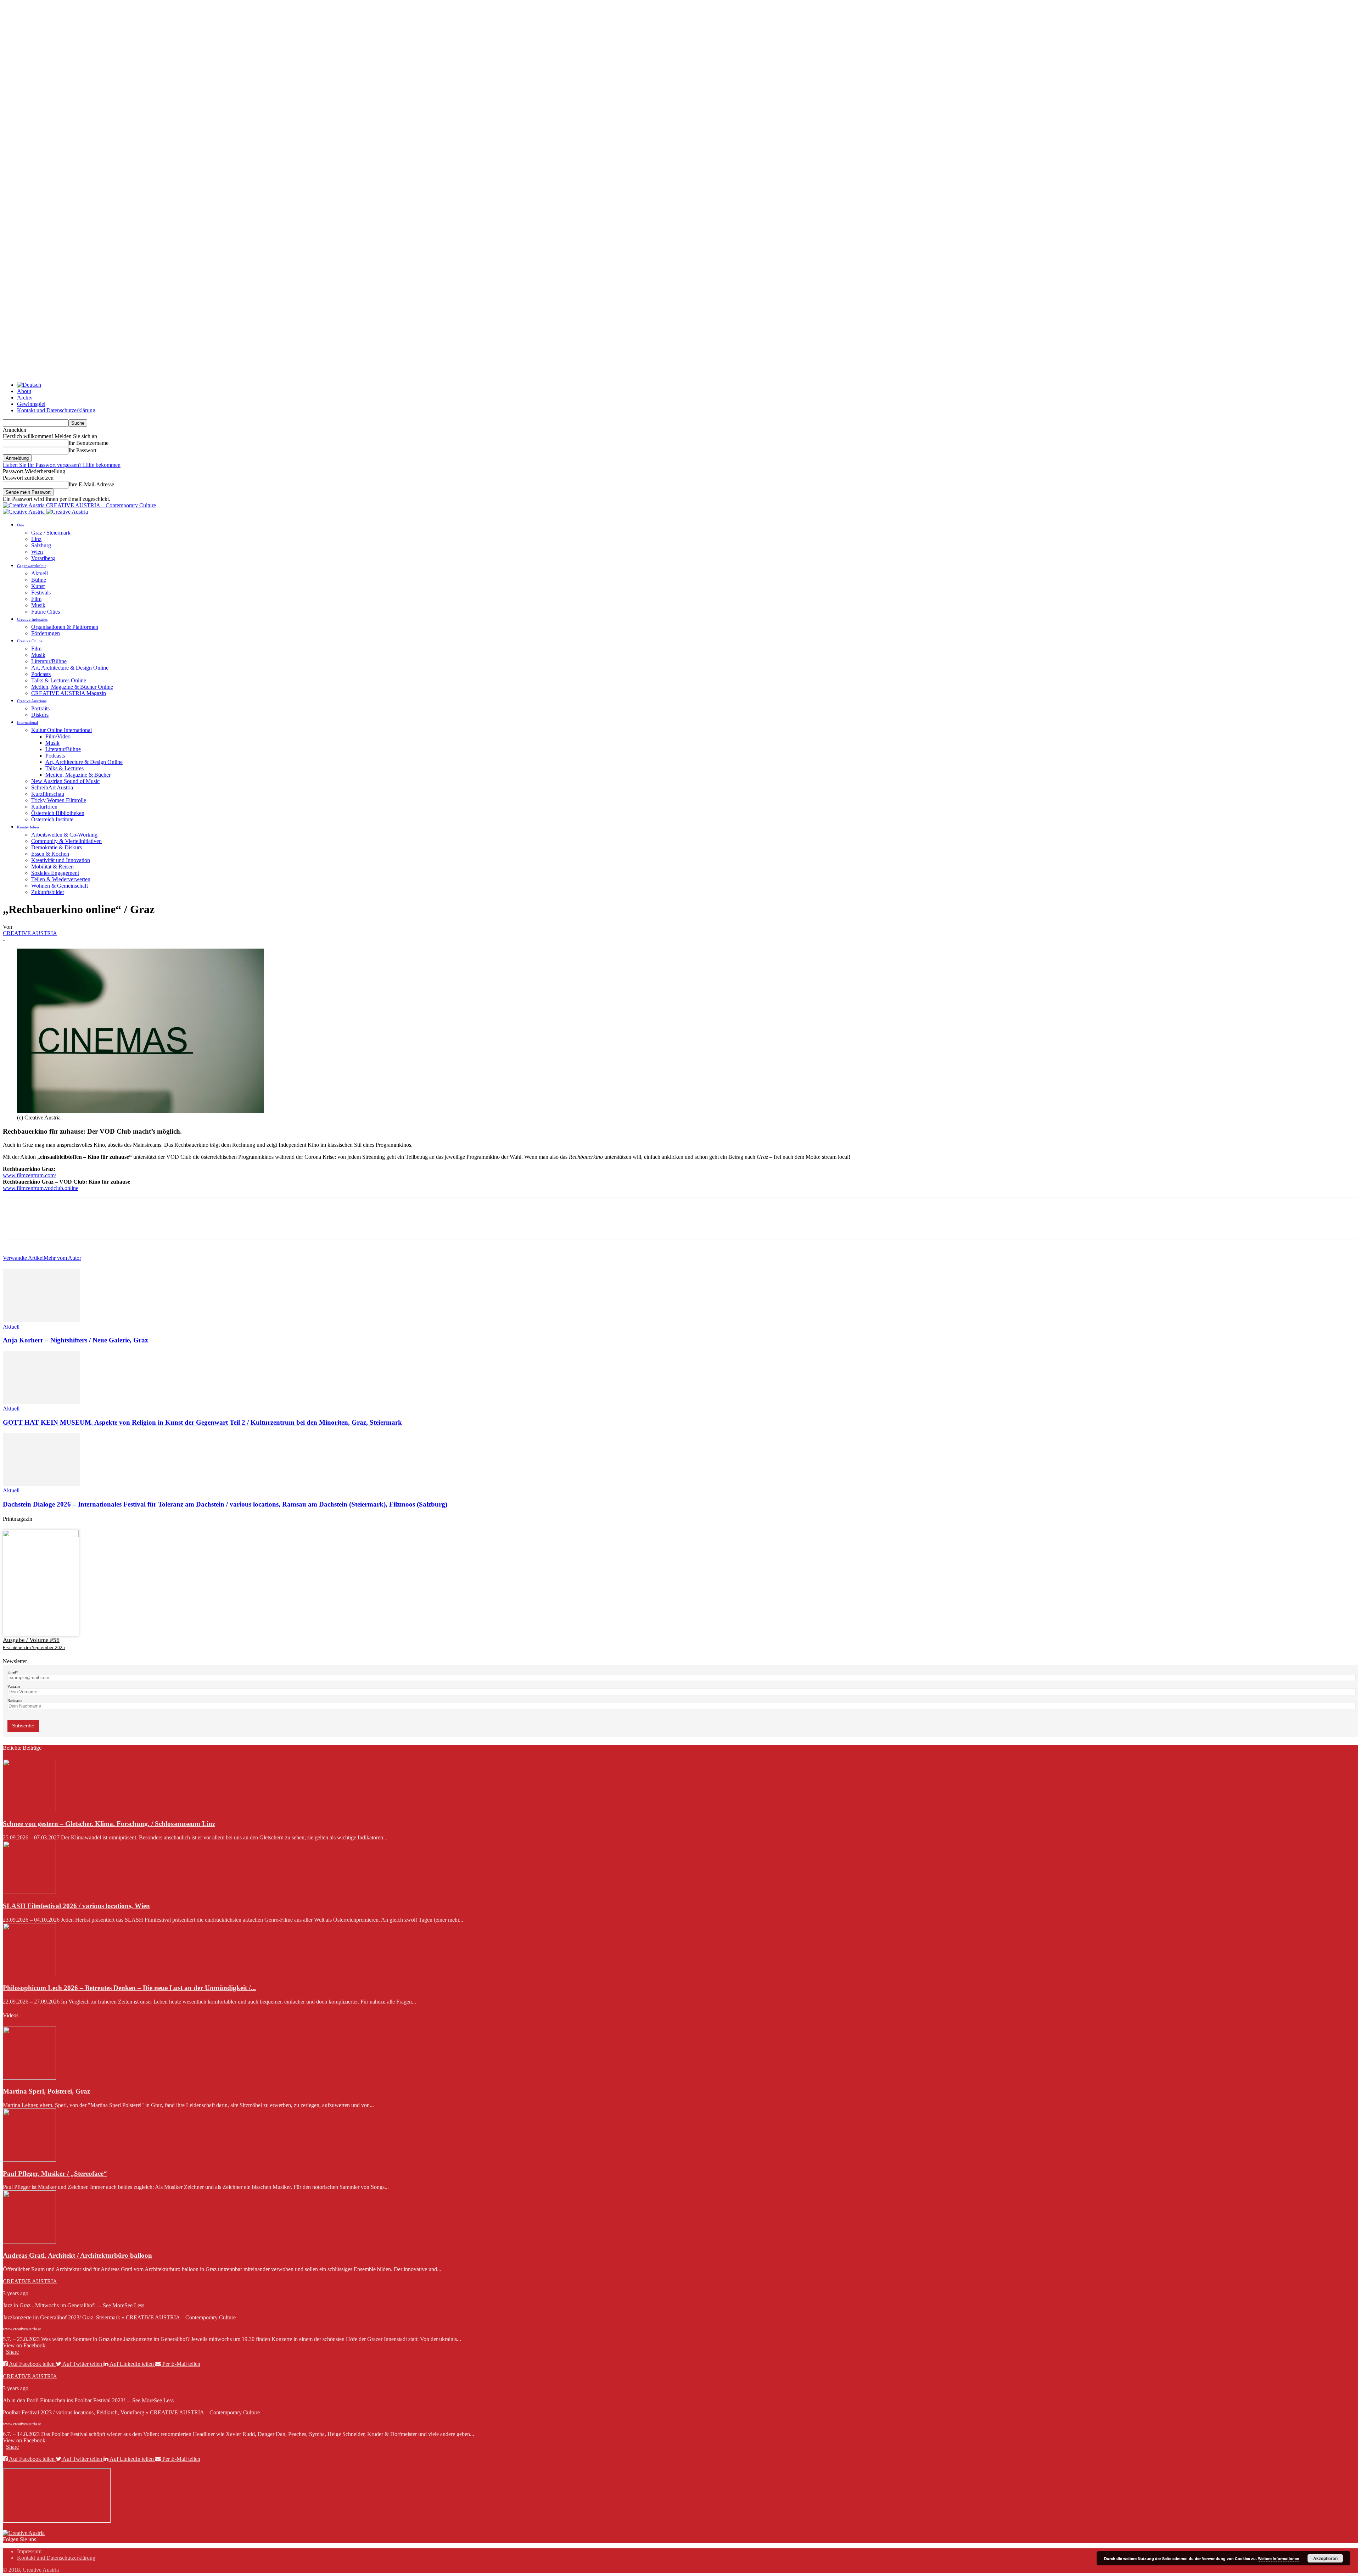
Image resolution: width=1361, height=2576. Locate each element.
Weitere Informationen (1279, 2558)
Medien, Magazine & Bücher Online (72, 687)
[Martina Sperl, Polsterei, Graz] (29, 2078)
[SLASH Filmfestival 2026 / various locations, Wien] (29, 1892)
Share (12, 2352)
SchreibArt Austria (52, 787)
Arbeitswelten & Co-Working (64, 835)
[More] (117, 1225)
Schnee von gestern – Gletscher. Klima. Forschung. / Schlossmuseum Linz (109, 1824)
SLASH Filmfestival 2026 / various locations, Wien (76, 1906)
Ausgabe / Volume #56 (31, 1640)
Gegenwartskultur (32, 566)
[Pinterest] (66, 1225)
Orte (21, 525)
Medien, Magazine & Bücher (78, 775)
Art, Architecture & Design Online (70, 668)
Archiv (25, 398)
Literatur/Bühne (49, 661)
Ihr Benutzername (88, 443)
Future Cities (46, 612)
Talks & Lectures (65, 768)
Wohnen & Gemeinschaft (60, 886)
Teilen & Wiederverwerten (61, 879)
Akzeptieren (1325, 2558)
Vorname (14, 1686)
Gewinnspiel (31, 404)
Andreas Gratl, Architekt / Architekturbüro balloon (77, 2255)
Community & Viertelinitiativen (66, 841)
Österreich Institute (52, 819)
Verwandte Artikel (23, 1258)
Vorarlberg (43, 558)
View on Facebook (24, 2345)
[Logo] (24, 512)
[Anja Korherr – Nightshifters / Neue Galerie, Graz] (41, 1320)
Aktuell (40, 573)
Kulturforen (44, 807)
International (27, 722)
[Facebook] (15, 1225)
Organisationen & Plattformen (65, 627)
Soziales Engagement (55, 873)
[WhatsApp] (91, 1225)
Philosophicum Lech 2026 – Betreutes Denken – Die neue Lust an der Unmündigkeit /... (129, 1988)
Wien (37, 552)
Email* (13, 1672)
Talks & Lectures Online (59, 680)
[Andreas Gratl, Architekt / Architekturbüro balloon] (29, 2242)
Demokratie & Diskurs (57, 847)
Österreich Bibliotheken (58, 813)
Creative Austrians (32, 701)
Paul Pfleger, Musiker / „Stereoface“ (55, 2173)
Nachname (15, 1701)
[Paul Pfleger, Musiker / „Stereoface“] (29, 2160)
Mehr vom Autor (62, 1258)
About (24, 391)
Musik (38, 605)
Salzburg (41, 545)
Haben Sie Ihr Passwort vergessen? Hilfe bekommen (62, 465)
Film (36, 599)
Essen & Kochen (50, 854)
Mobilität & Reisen (52, 867)
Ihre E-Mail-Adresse (91, 484)
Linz (36, 539)
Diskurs (40, 715)
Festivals (41, 593)
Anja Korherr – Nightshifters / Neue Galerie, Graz (75, 1340)
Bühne (39, 580)
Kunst (38, 586)
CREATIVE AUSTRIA (30, 933)
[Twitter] (40, 1225)
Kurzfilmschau (48, 794)
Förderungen (46, 633)
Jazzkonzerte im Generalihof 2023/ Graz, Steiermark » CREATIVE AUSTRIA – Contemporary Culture (119, 2317)
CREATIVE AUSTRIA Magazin (69, 693)
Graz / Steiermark (51, 533)
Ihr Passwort (82, 450)
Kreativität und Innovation (61, 860)
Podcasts (41, 674)
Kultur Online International (61, 730)
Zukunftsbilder (48, 892)
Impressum (29, 2551)
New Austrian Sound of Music (65, 781)
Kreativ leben (28, 827)
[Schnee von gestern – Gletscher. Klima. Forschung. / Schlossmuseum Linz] (29, 1810)
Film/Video (58, 736)
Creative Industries (32, 619)
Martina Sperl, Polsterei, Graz (46, 2091)
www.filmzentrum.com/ (29, 1175)
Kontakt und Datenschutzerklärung (56, 410)
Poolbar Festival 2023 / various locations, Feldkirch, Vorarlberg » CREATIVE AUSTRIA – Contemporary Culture (131, 2412)
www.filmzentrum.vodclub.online (41, 1188)
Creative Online (30, 641)
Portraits (40, 708)
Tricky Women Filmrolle (59, 800)
